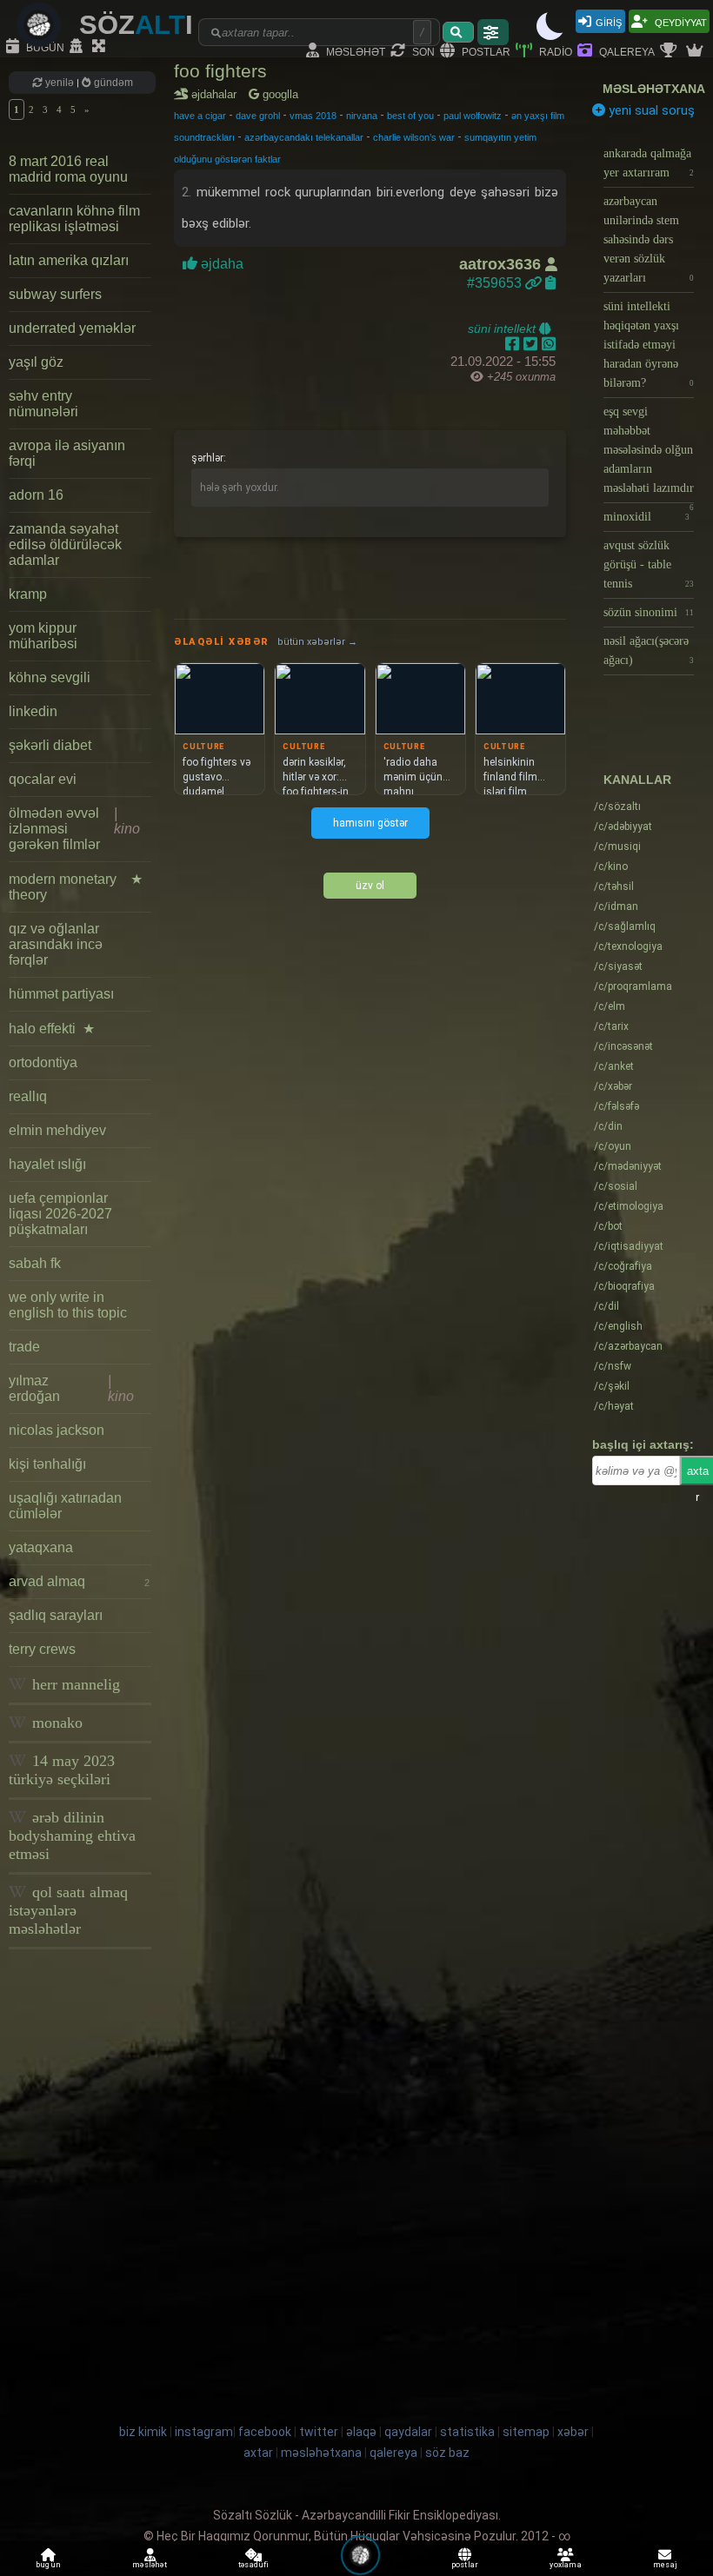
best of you (410, 116)
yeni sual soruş (650, 110)
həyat (614, 1406)
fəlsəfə (616, 1106)
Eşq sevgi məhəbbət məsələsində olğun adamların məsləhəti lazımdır (649, 454)
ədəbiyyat (623, 827)
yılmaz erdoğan (71, 1388)
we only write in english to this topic (68, 1305)
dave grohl (258, 116)
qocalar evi (43, 779)
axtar (258, 2453)
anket (614, 1066)
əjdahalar (217, 94)
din (608, 1126)
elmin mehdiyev (57, 1130)
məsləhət (354, 51)
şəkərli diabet (50, 745)
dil (606, 1306)
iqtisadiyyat (629, 1246)
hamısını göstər (370, 823)
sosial (616, 1186)
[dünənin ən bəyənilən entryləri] (670, 51)
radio (554, 51)
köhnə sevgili (50, 677)
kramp (28, 594)
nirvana (362, 116)
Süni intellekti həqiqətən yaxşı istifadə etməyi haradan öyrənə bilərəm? (649, 345)
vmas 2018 (313, 116)
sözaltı (617, 807)
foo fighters (220, 71)
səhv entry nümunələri (43, 404)
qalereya (626, 51)
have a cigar (200, 116)
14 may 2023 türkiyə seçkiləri (62, 1770)
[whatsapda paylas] (549, 344)
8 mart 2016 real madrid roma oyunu (68, 169)
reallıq (28, 1096)
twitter (319, 2432)
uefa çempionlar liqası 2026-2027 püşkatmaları (60, 1214)
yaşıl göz (36, 362)
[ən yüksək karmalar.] (696, 51)
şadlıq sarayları (56, 1615)
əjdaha (222, 264)
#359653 (496, 283)
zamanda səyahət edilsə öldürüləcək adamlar (65, 544)
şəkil (612, 1386)
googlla (279, 94)
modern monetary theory (76, 887)
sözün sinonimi (649, 612)
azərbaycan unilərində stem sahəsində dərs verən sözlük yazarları (649, 239)
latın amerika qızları (69, 260)
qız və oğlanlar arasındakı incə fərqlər (56, 944)
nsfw (613, 1366)
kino (611, 866)
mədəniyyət (628, 1166)
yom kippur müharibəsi (43, 636)
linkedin (33, 711)
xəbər (613, 1086)
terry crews (42, 1649)
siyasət (618, 966)
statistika (467, 2432)
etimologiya (629, 1206)
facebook (265, 2432)
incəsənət (623, 1046)
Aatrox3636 (502, 264)
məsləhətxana (654, 89)
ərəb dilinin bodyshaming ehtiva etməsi (72, 1836)
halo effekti (52, 1029)
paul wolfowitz (473, 116)
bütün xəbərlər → (317, 642)
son (422, 51)
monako (55, 1723)
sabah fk (35, 1263)
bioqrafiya (624, 1286)
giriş (609, 21)
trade (24, 1347)
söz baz (447, 2453)
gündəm (112, 83)
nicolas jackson (57, 1430)
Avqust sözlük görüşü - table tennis (649, 564)
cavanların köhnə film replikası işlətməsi (74, 219)
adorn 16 (36, 495)
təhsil (614, 886)
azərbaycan (628, 1346)
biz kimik (144, 2432)
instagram (204, 2432)
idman (616, 906)
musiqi (617, 846)
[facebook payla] (514, 344)
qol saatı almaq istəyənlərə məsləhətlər (68, 1910)
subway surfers (55, 294)
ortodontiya (43, 1062)
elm (610, 1006)
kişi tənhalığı (47, 1464)
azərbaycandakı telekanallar (304, 137)
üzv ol (370, 886)
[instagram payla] (533, 344)
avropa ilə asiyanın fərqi (67, 453)
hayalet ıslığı (47, 1164)
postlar (485, 51)
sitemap (526, 2432)
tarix (611, 1026)
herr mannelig (74, 1684)
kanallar (637, 780)
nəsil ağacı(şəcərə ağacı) (649, 651)
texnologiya (628, 946)
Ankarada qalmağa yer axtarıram (649, 163)
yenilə (60, 83)
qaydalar (408, 2432)
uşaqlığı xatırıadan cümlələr (65, 1506)
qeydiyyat (680, 21)
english (618, 1326)
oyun (613, 1146)
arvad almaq (79, 1581)
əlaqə (361, 2432)
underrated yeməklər (72, 328)
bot (608, 1226)
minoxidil (646, 517)
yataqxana (41, 1547)
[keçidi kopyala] (550, 283)
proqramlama (633, 986)
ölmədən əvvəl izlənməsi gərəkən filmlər (74, 829)
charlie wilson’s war (414, 137)
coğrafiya (623, 1266)
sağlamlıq (625, 926)
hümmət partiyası (61, 994)
